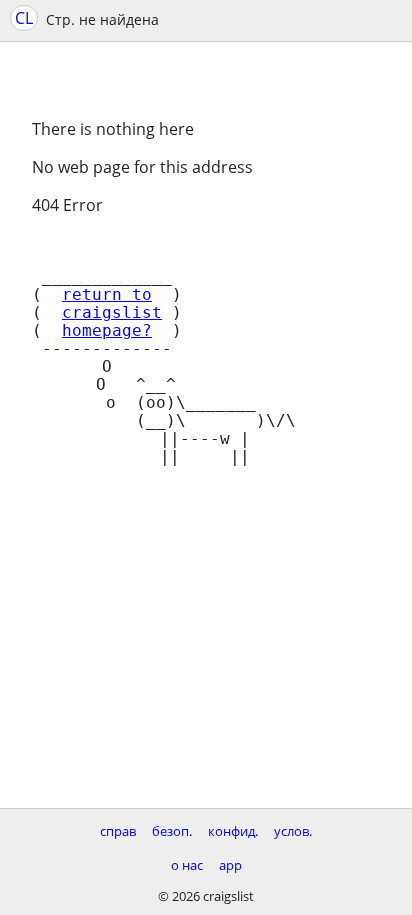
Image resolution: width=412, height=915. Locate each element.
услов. (293, 831)
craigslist (112, 313)
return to (107, 295)
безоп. (172, 831)
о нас (187, 865)
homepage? (107, 331)
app (230, 865)
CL (24, 18)
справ (118, 831)
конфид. (233, 831)
